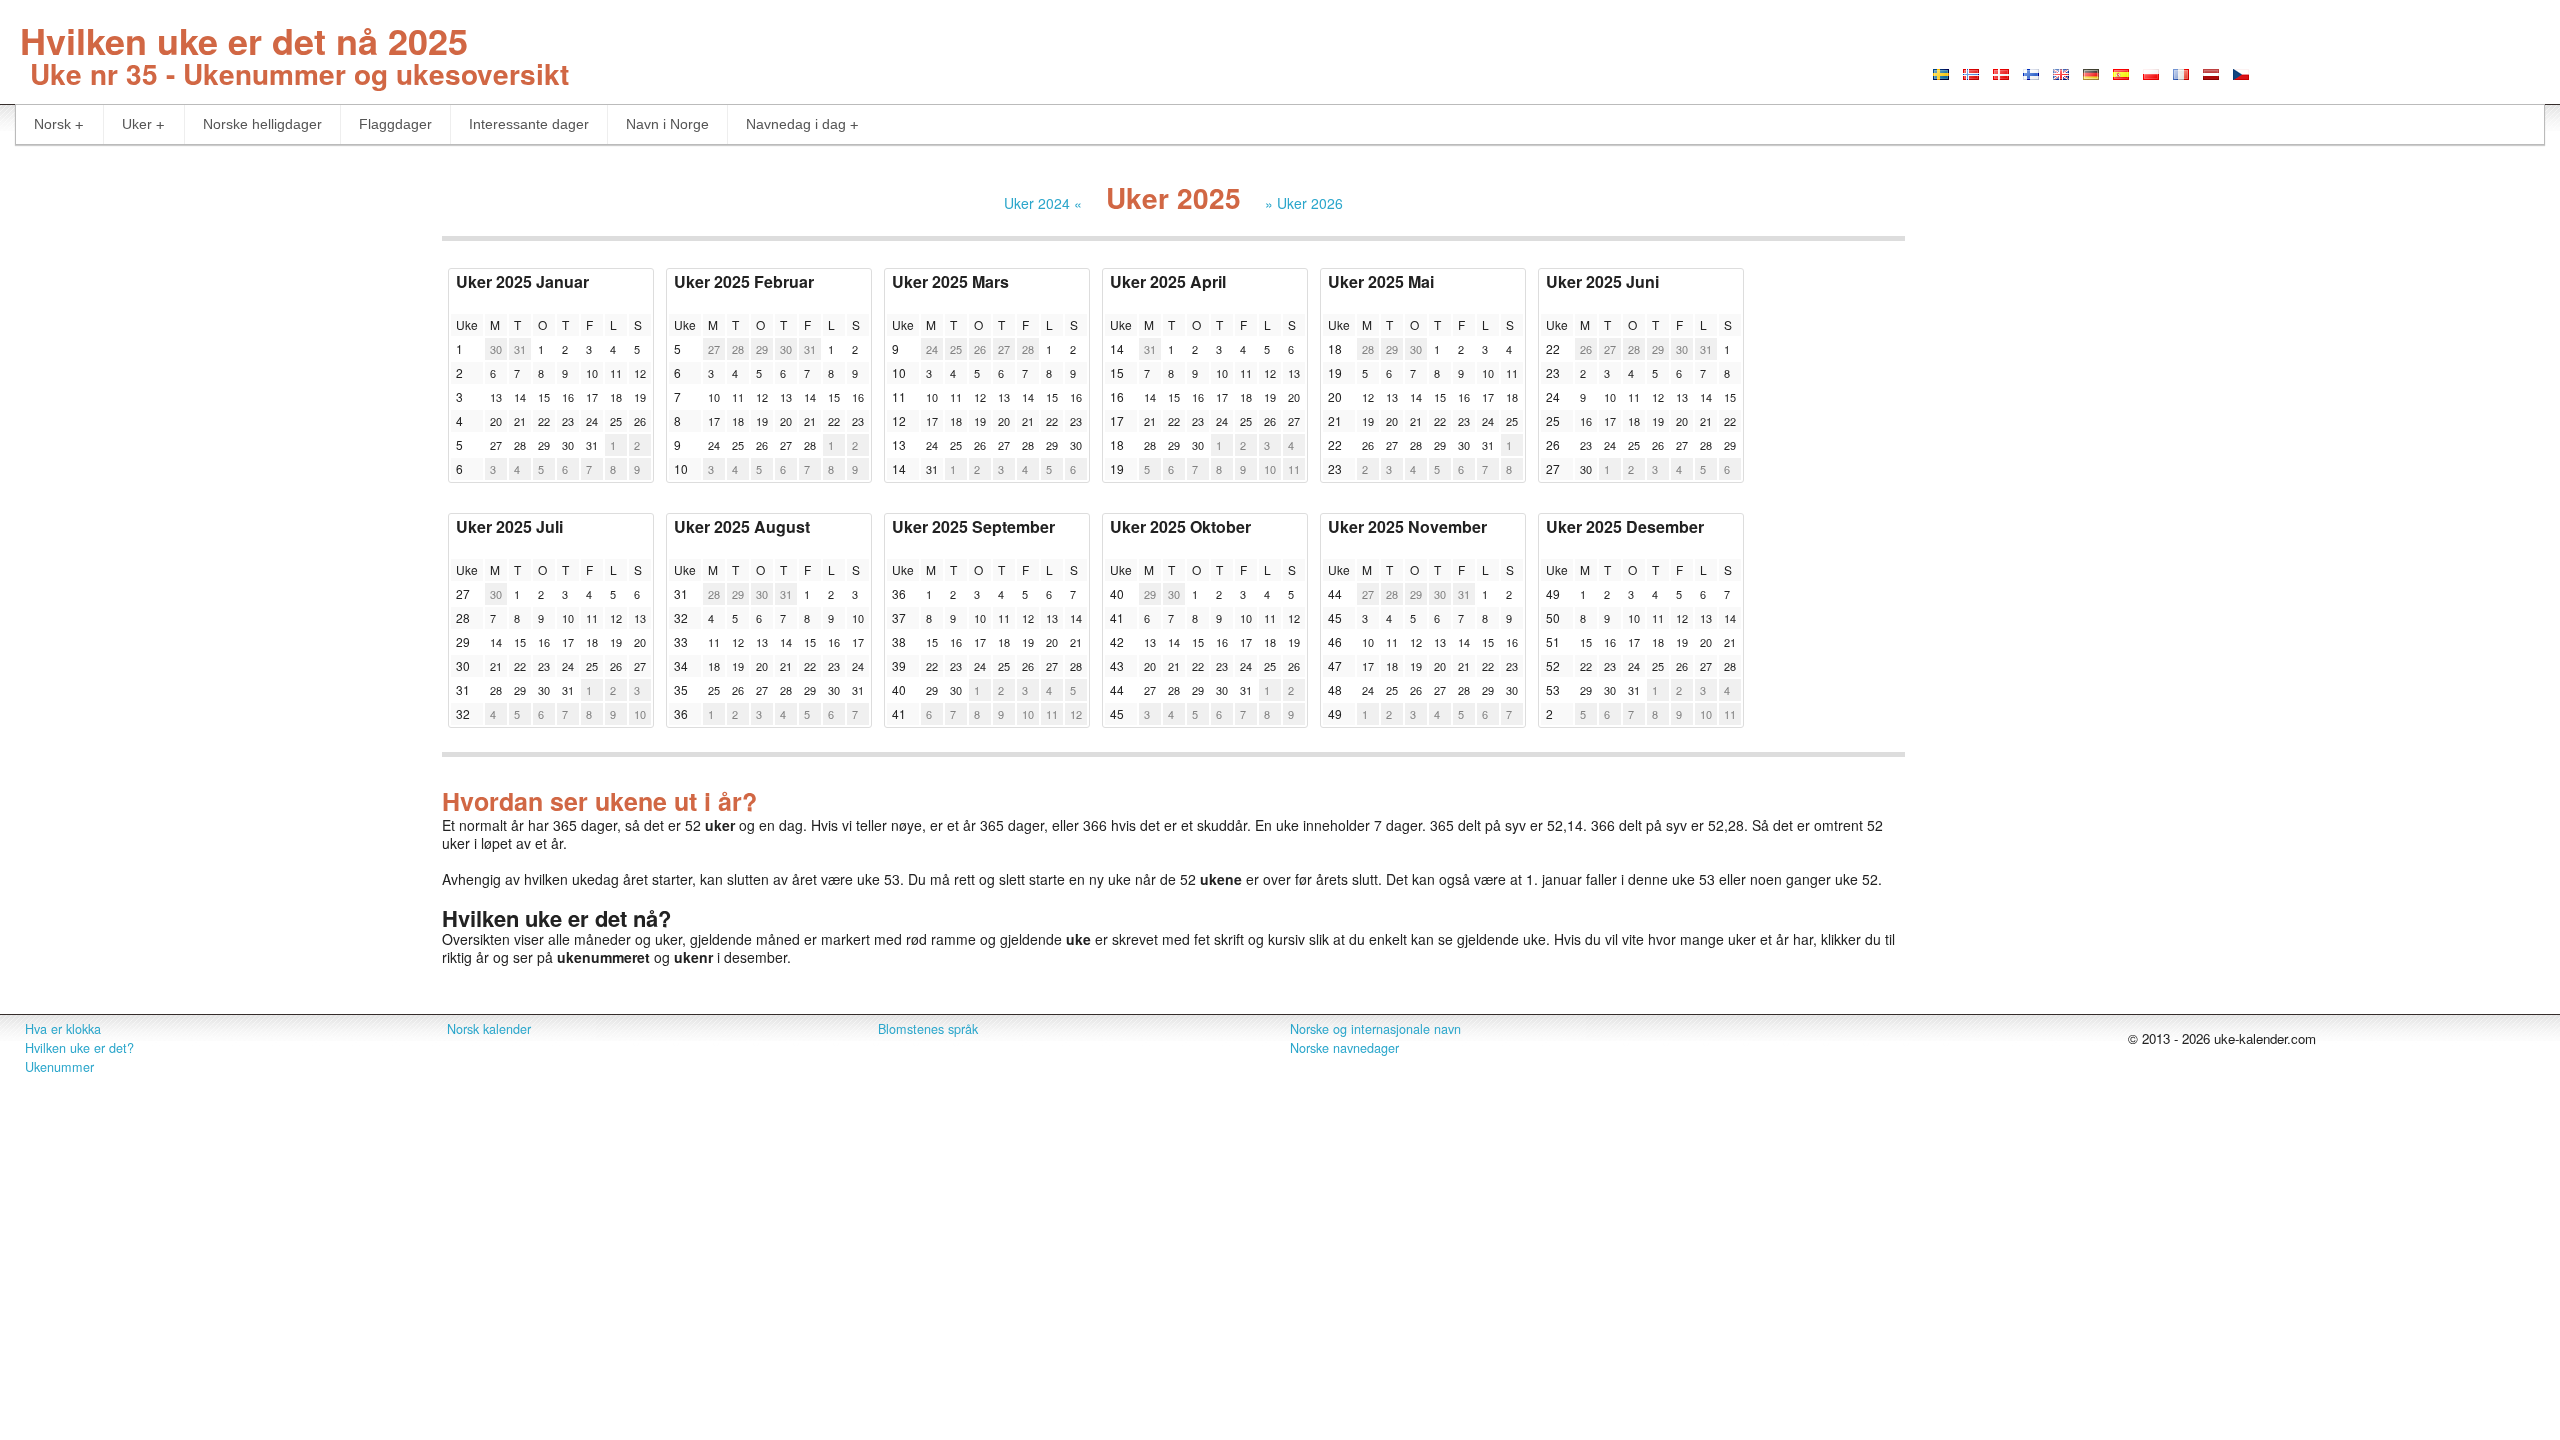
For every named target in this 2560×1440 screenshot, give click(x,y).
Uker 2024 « (1043, 203)
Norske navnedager (1344, 1048)
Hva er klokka (63, 1029)
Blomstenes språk (928, 1029)
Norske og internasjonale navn (1375, 1029)
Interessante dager (529, 124)
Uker (137, 124)
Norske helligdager (262, 124)
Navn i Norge (667, 124)
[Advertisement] (213, 305)
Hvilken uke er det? (79, 1048)
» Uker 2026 (1304, 203)
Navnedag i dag (796, 124)
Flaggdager (395, 124)
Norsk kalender (489, 1029)
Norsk (52, 124)
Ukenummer (59, 1067)
